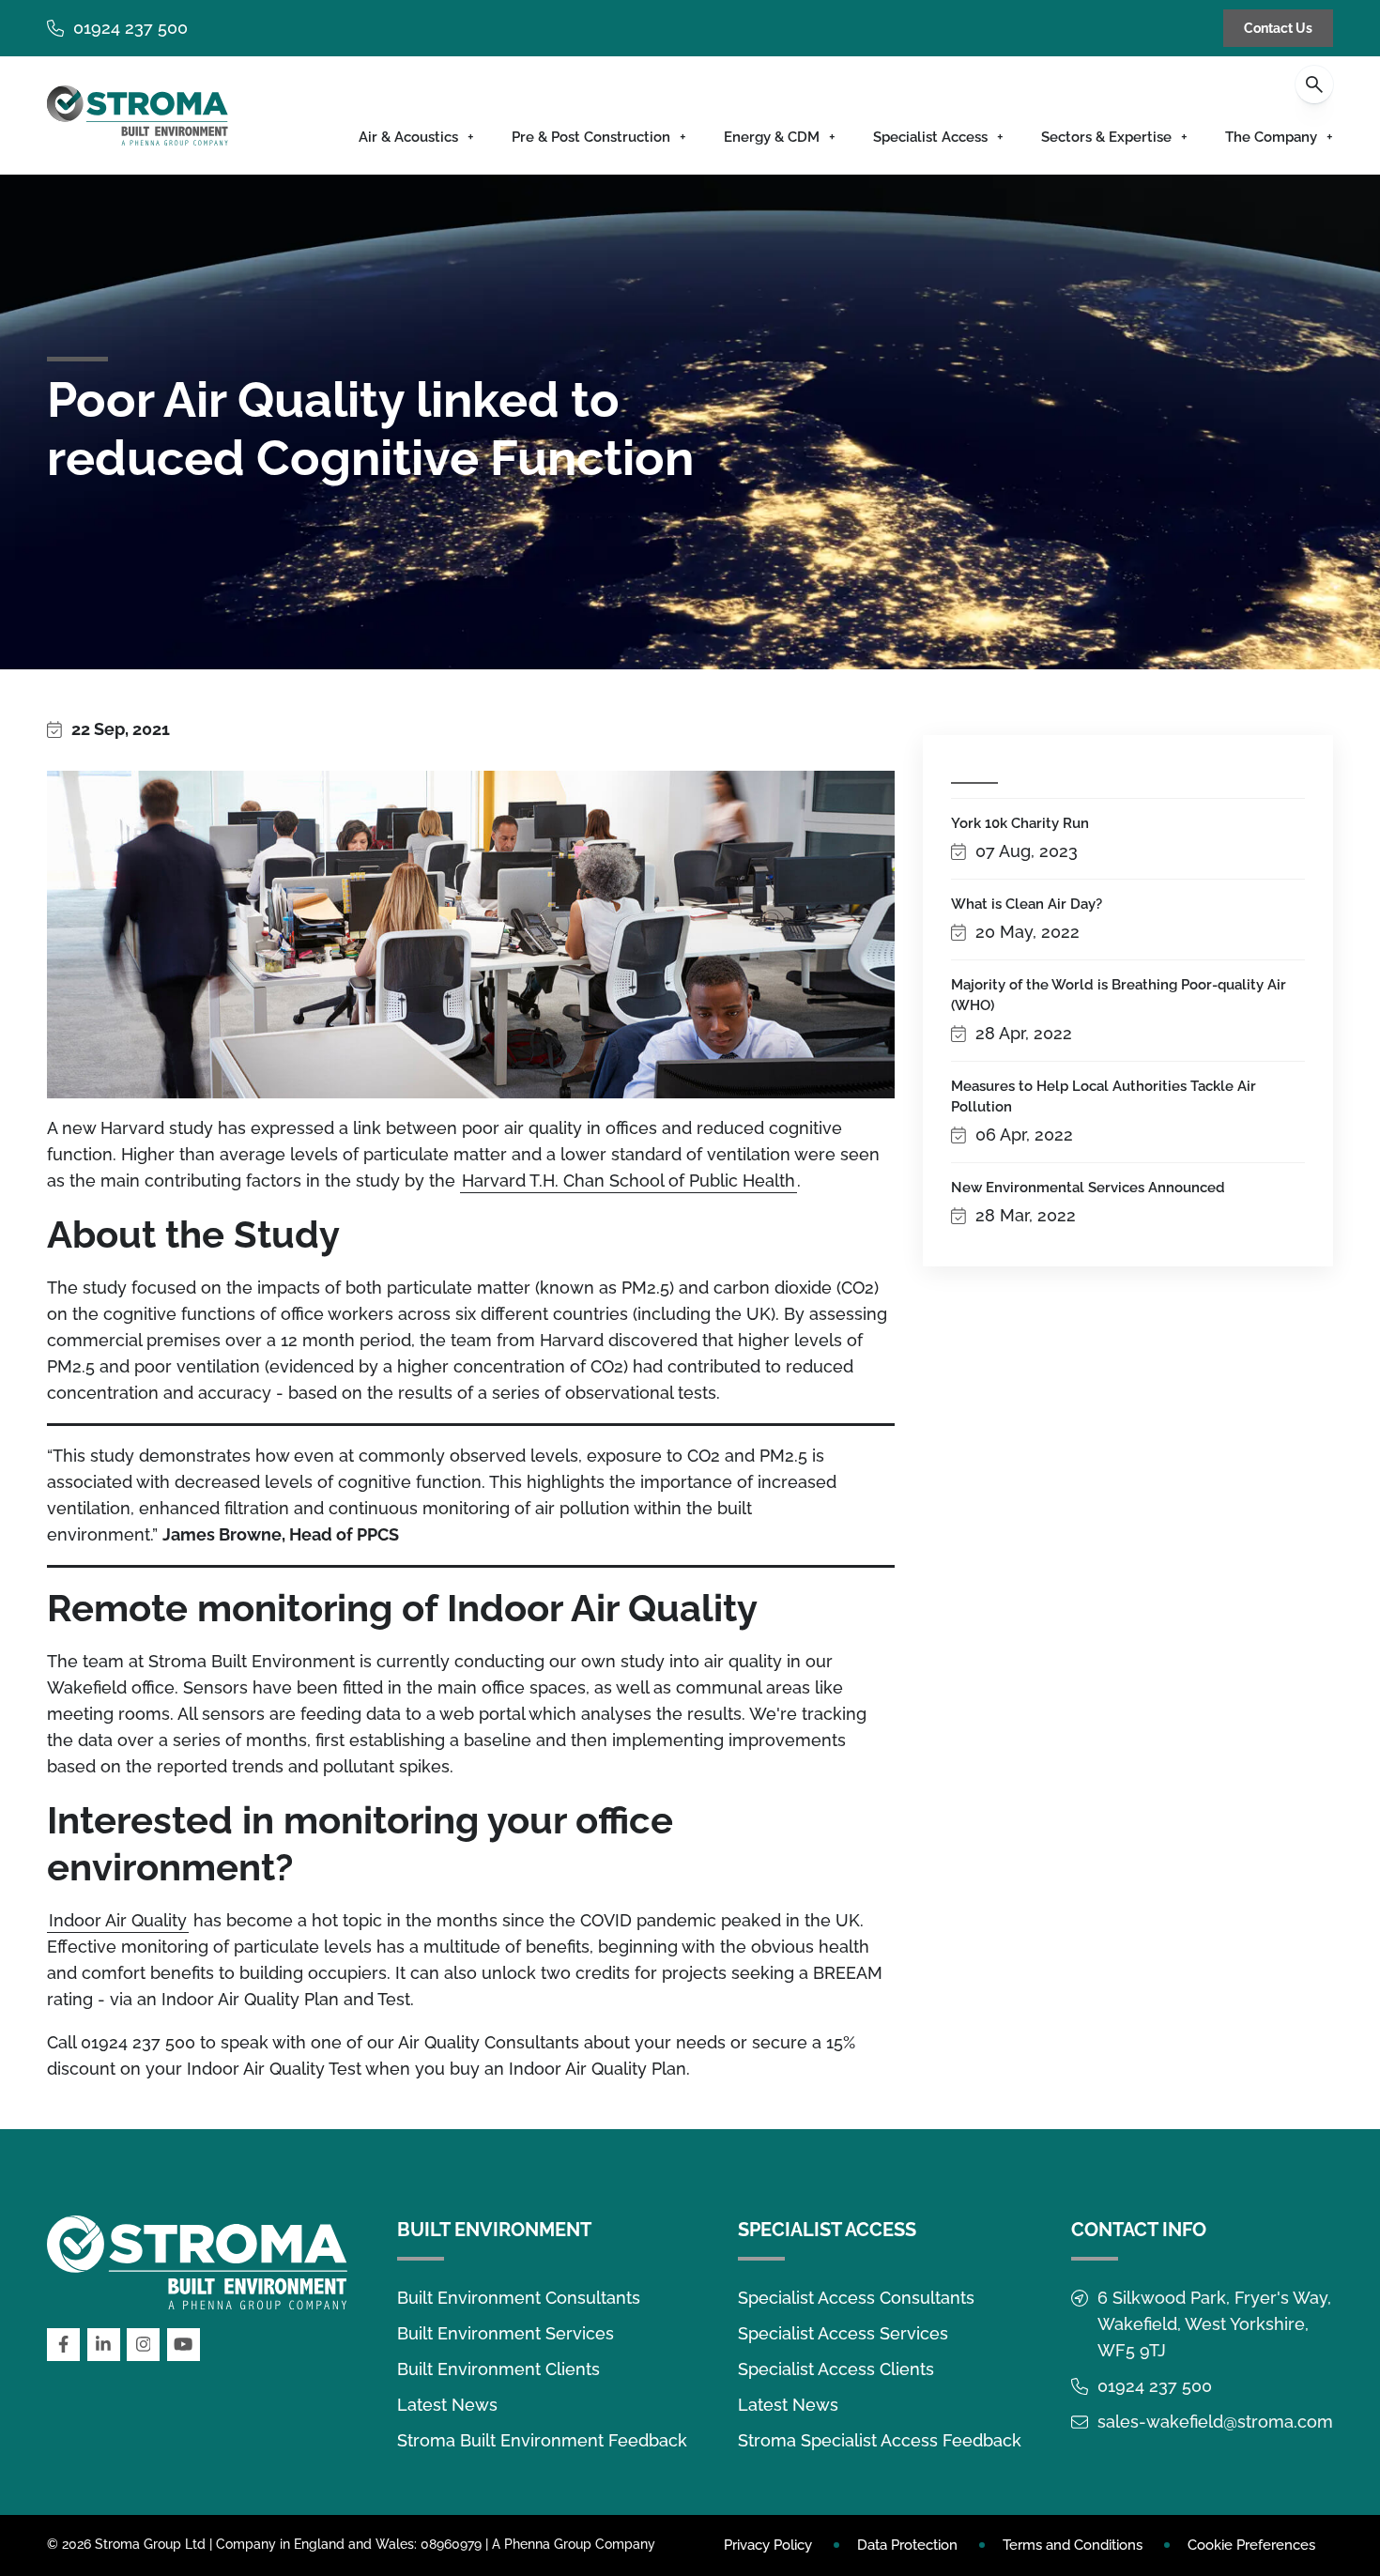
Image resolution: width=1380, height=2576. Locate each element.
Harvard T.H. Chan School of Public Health (629, 1181)
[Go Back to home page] (138, 115)
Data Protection (907, 2545)
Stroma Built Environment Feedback (542, 2440)
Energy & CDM (772, 137)
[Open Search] (1314, 84)
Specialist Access (930, 137)
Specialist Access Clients (836, 2369)
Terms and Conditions (1073, 2545)
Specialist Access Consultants (856, 2298)
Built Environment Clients (498, 2369)
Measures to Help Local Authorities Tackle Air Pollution (1104, 1096)
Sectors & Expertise (1106, 137)
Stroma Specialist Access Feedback (880, 2440)
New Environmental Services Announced (1088, 1188)
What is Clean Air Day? (1027, 904)
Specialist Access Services (843, 2333)
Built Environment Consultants (519, 2298)
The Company (1271, 137)
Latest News (447, 2405)
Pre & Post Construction (591, 137)
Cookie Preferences (1251, 2545)
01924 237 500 (130, 28)
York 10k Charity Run (1020, 823)
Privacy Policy (768, 2545)
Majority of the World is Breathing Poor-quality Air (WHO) (1119, 995)
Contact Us (1278, 28)
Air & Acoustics (408, 137)
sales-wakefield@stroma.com (1215, 2422)
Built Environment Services (506, 2333)
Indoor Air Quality (118, 1920)
